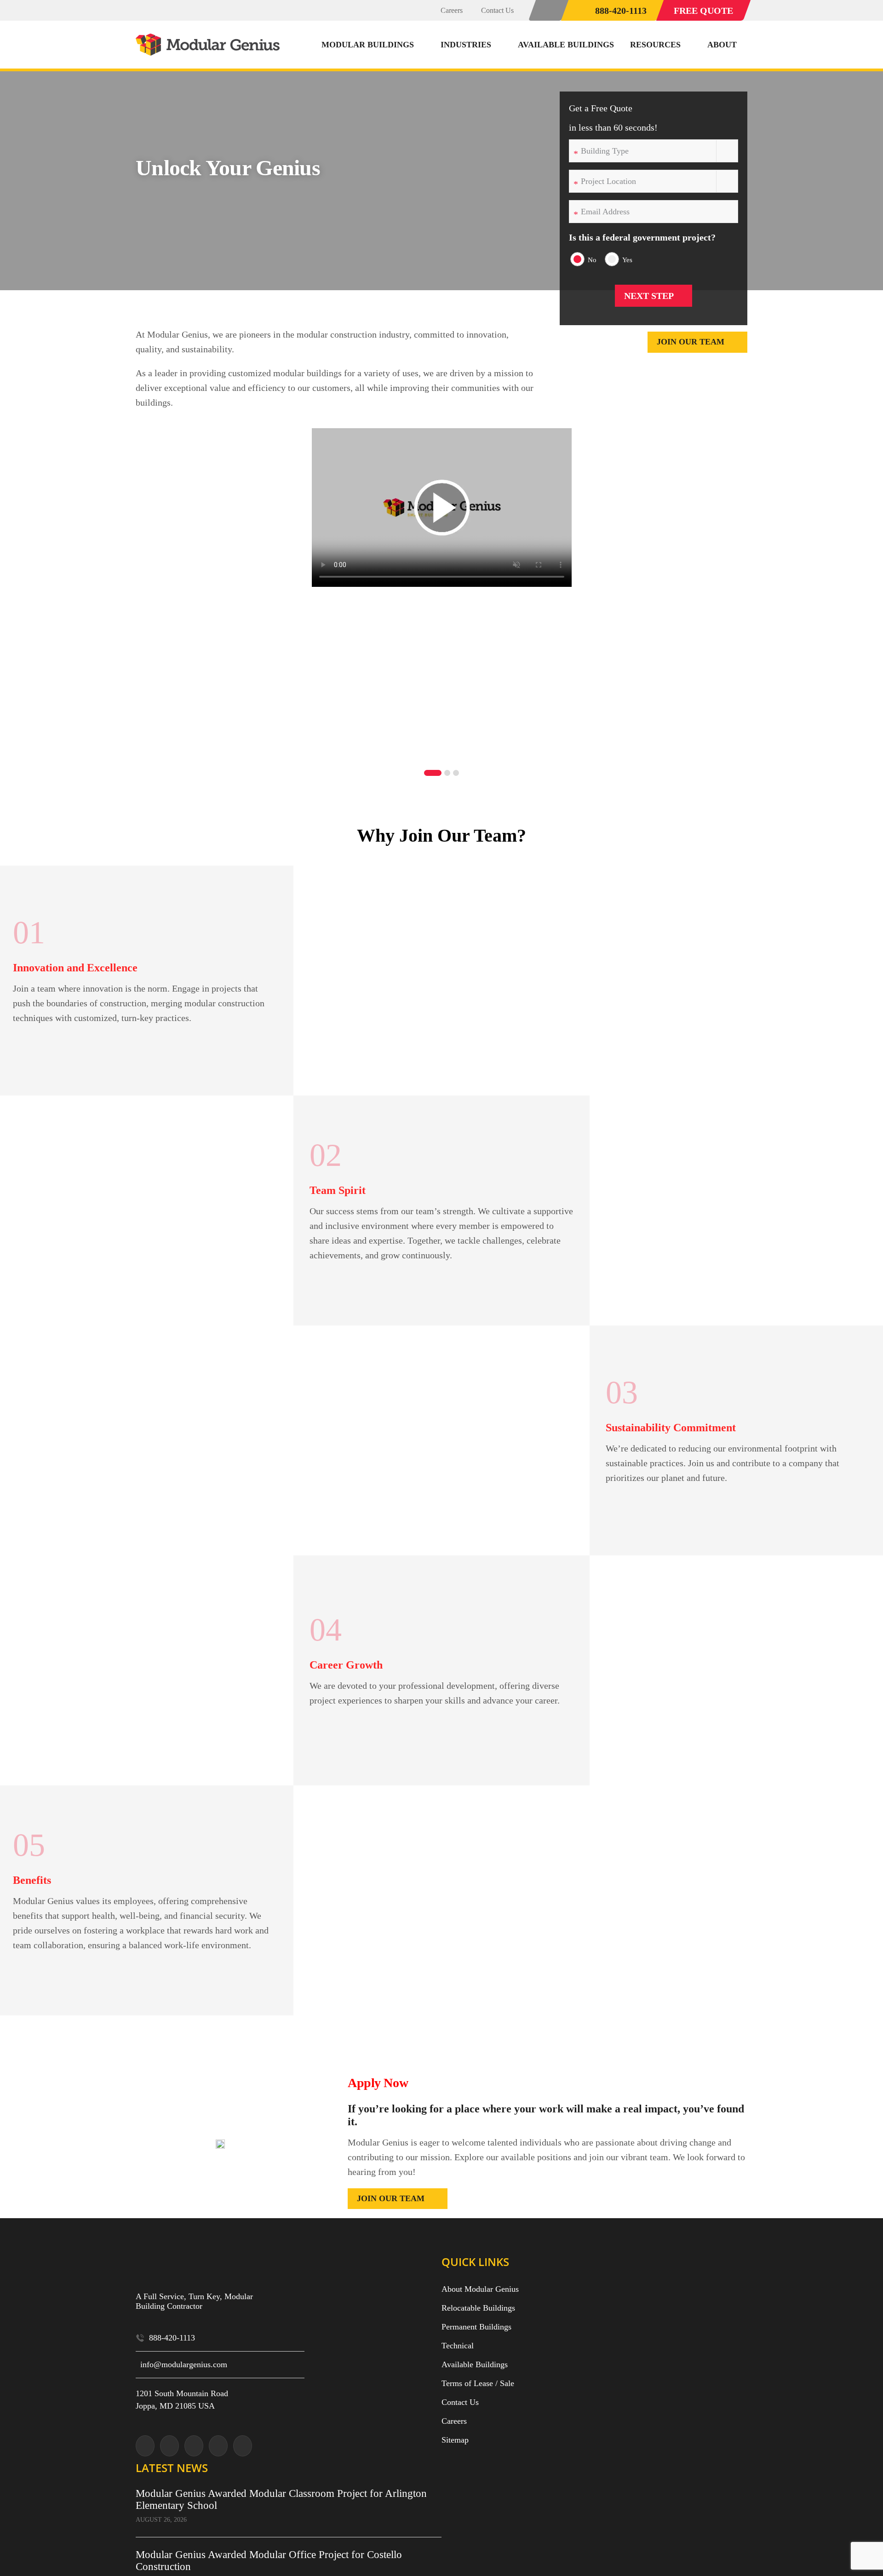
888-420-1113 (172, 2338)
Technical (458, 2346)
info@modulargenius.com (184, 2364)
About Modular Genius (480, 2289)
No (592, 260)
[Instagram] (169, 2446)
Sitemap (455, 2440)
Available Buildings (475, 2364)
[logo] (209, 38)
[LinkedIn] (243, 2446)
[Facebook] (194, 2446)
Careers (454, 2421)
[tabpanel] (441, 588)
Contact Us (460, 2402)
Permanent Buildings (476, 2327)
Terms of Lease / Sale (478, 2383)
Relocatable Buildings (478, 2308)
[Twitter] (145, 2446)
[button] (549, 10)
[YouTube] (218, 2446)
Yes (627, 260)
